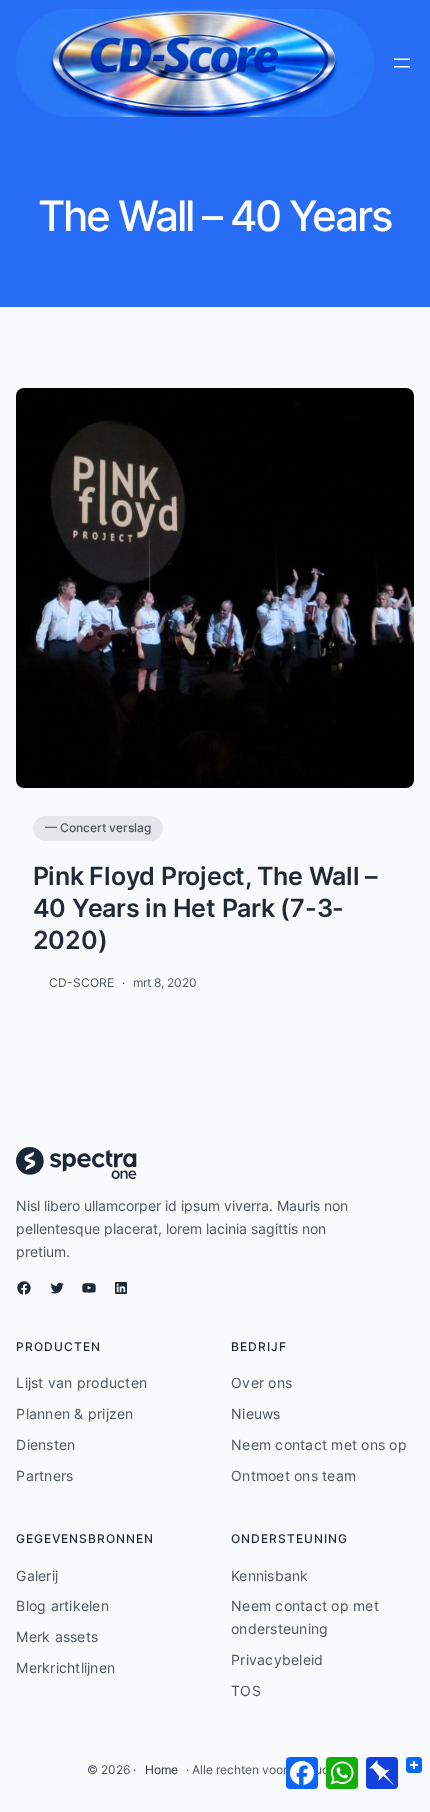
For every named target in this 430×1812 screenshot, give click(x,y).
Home (161, 1769)
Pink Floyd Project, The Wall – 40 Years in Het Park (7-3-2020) (206, 908)
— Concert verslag (98, 827)
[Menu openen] (402, 63)
